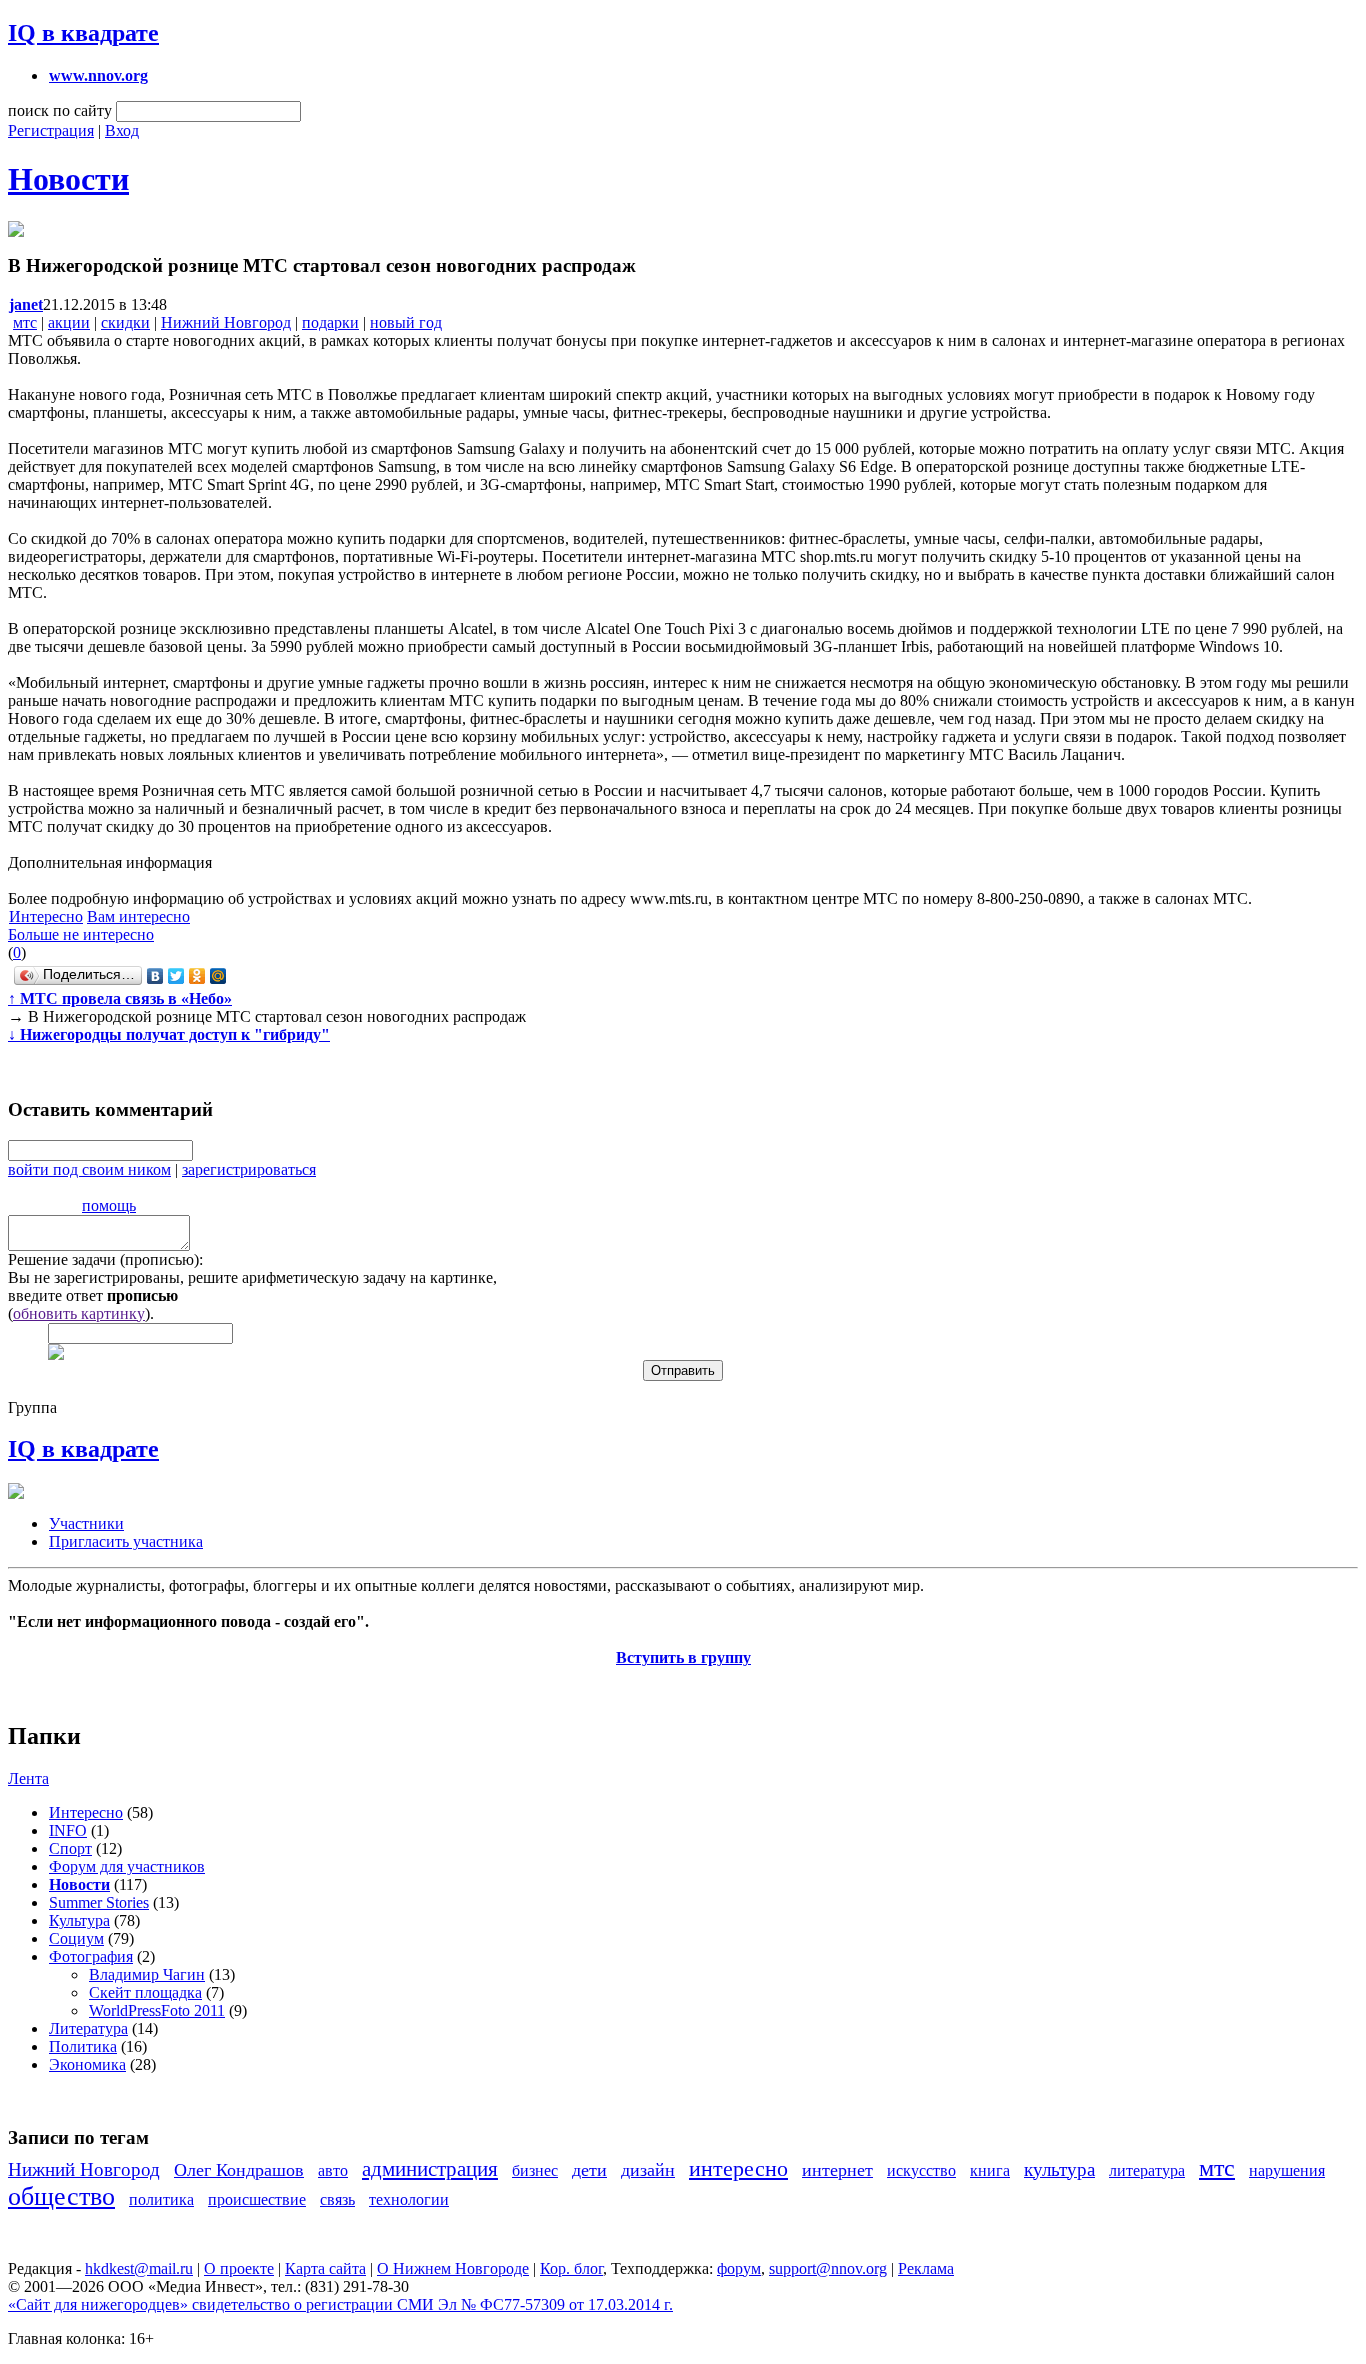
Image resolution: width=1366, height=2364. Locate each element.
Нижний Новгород (226, 322)
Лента (28, 1778)
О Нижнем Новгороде (453, 2268)
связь (337, 2199)
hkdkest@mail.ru (139, 2268)
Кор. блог (571, 2268)
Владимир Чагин (147, 1974)
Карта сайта (325, 2268)
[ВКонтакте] (155, 976)
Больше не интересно (81, 934)
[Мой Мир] (218, 976)
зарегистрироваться (249, 1169)
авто (333, 2170)
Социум (76, 1938)
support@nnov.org (828, 2268)
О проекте (239, 2268)
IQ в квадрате (83, 33)
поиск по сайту (60, 110)
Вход (122, 130)
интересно (738, 2168)
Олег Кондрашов (239, 2170)
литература (1147, 2170)
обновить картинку (79, 1313)
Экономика (87, 2064)
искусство (921, 2170)
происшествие (257, 2199)
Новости (68, 179)
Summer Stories (99, 1902)
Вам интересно (138, 916)
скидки (125, 322)
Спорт (70, 1848)
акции (69, 322)
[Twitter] (176, 976)
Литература (88, 2028)
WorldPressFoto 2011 (157, 2010)
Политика (83, 2046)
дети (589, 2170)
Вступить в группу (683, 1657)
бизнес (535, 2170)
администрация (430, 2168)
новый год (406, 322)
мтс (25, 322)
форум (739, 2268)
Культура (79, 1920)
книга (990, 2170)
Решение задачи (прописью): (105, 1259)
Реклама (926, 2268)
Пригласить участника (126, 1541)
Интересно (46, 916)
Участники (86, 1523)
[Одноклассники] (197, 976)
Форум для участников (127, 1866)
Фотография (91, 1956)
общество (61, 2196)
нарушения (1287, 2170)
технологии (409, 2199)
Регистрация (51, 130)
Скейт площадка (145, 1992)
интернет (837, 2170)
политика (161, 2199)
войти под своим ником (89, 1169)
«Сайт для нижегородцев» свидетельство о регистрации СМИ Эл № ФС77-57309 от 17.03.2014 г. (340, 2304)
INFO (68, 1830)
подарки (330, 322)
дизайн (648, 2170)
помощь (109, 1205)
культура (1059, 2169)
